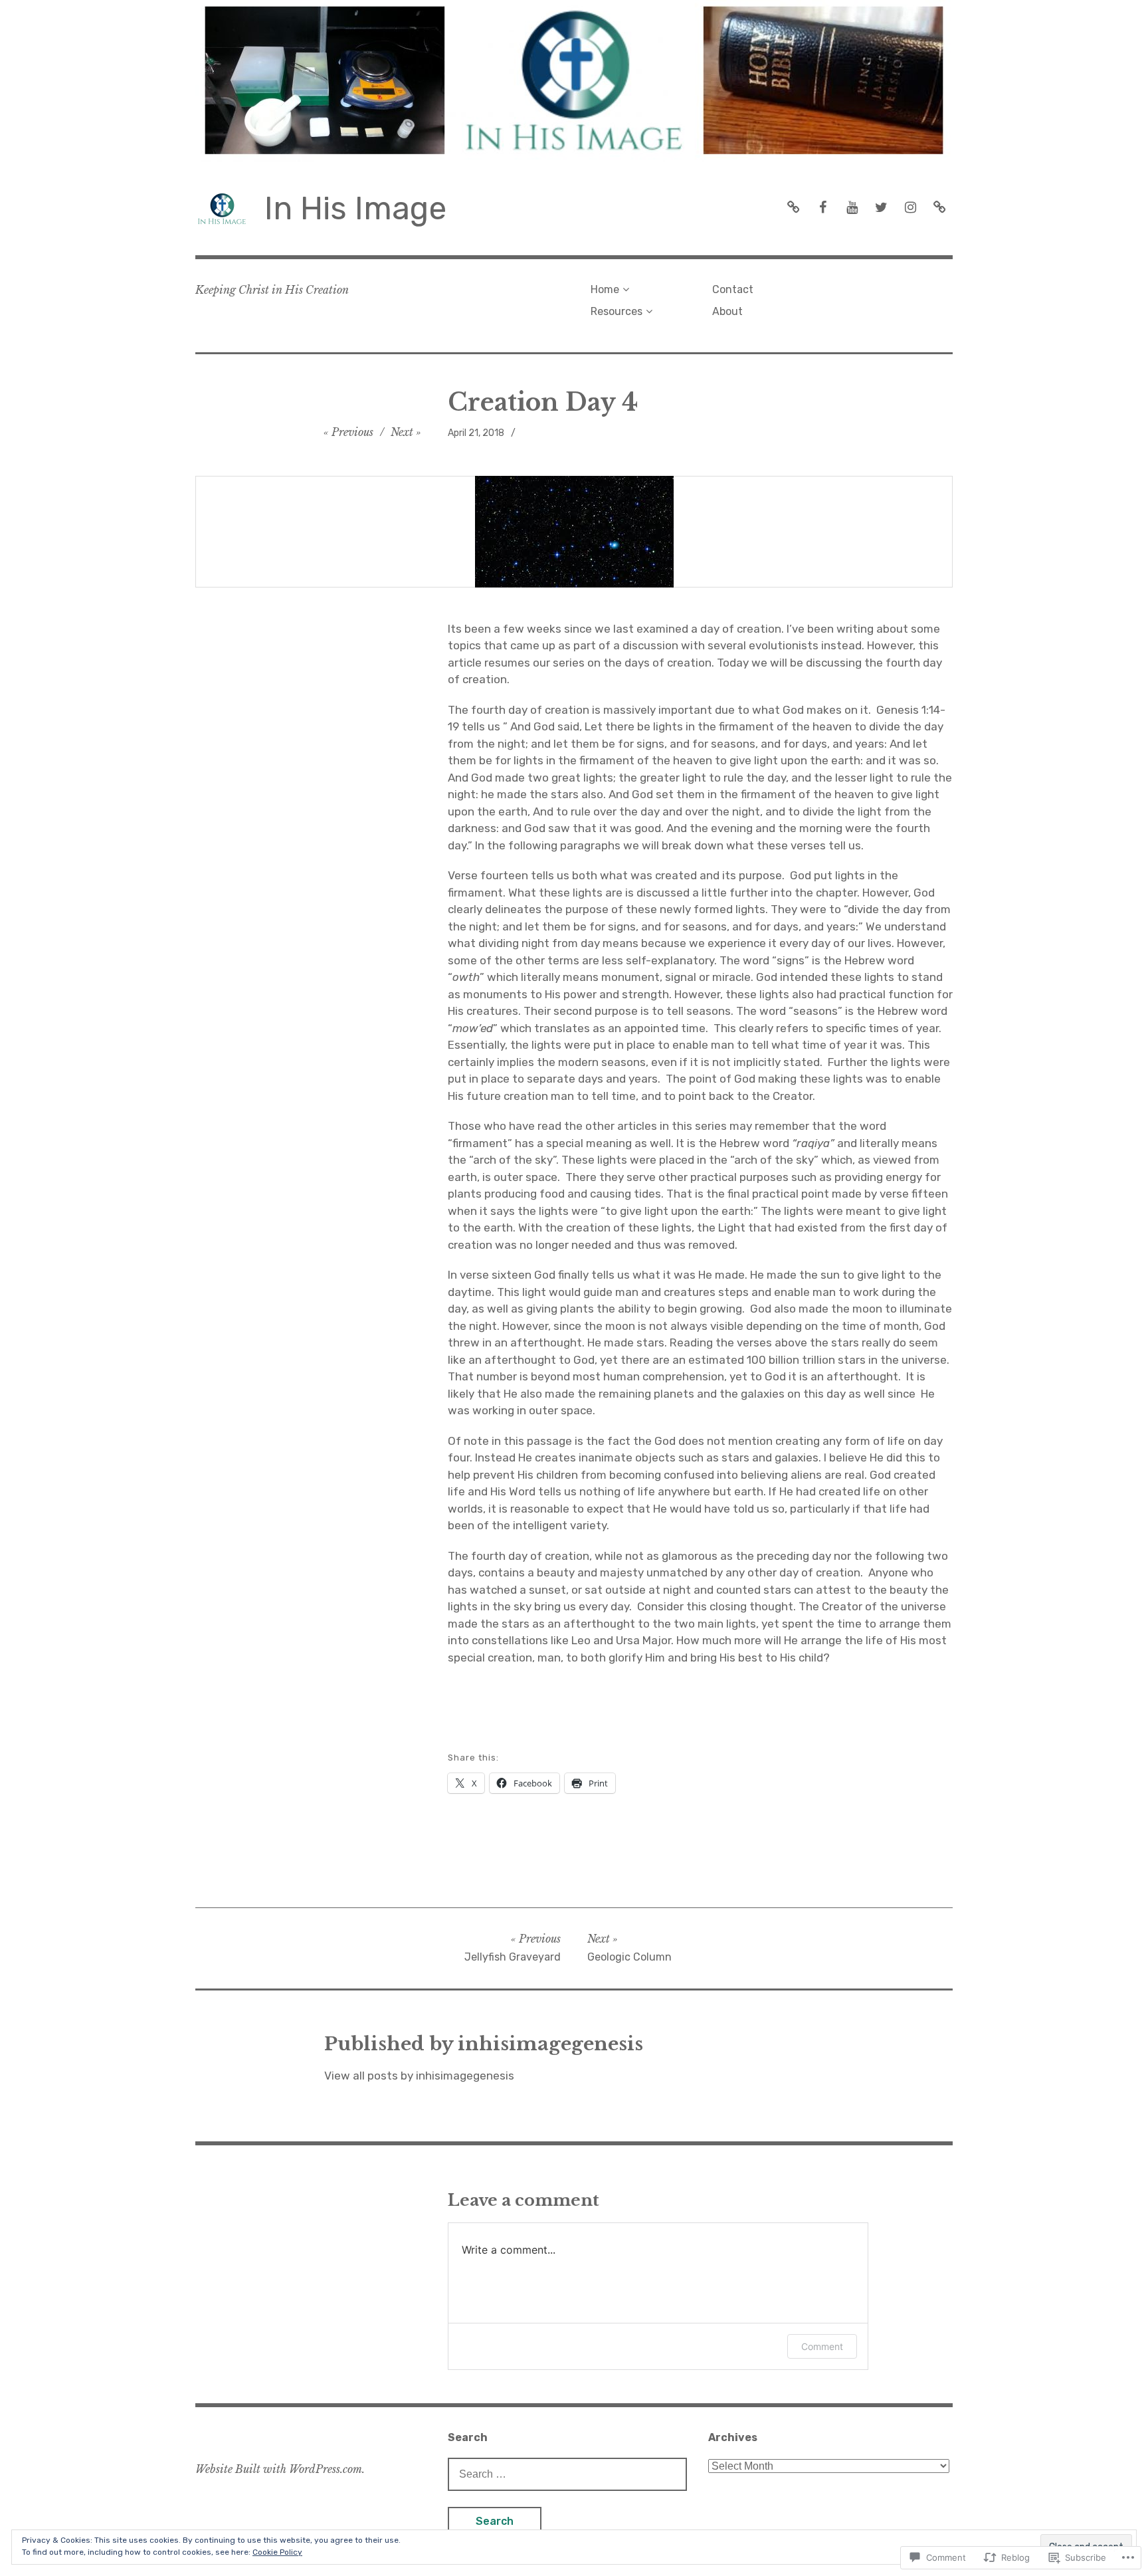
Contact (733, 289)
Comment (822, 2346)
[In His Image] (574, 81)
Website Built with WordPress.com (279, 2469)
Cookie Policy (277, 2552)
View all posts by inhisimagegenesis (419, 2076)
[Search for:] (567, 2474)
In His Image (355, 208)
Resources (617, 311)
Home (605, 289)
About (727, 311)
